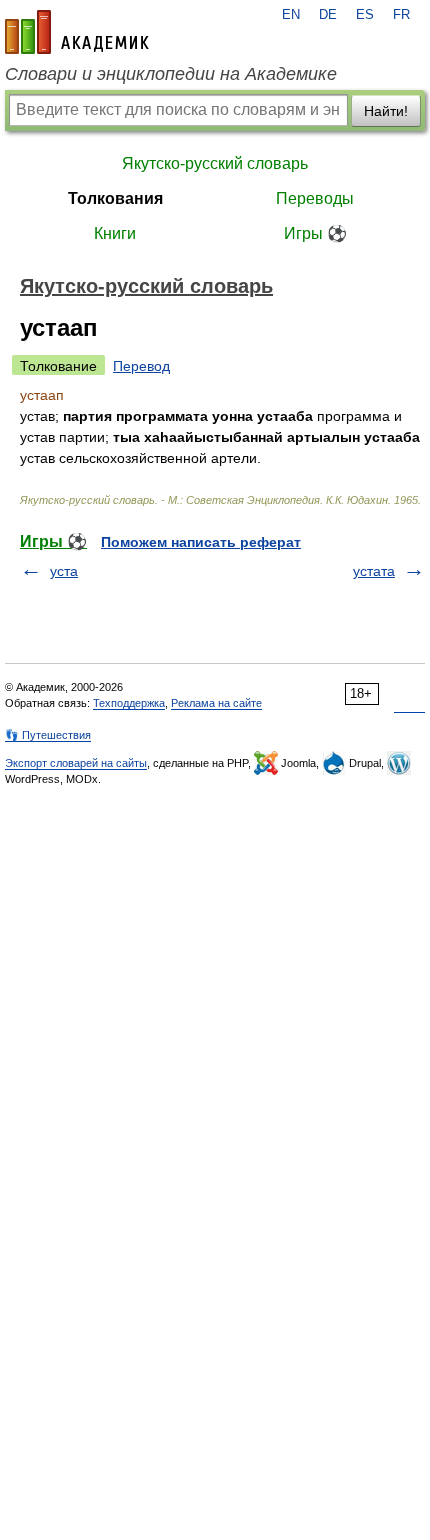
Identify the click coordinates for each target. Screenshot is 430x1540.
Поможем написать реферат (201, 542)
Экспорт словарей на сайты (76, 763)
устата (374, 571)
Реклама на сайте (216, 703)
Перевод (141, 366)
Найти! (386, 111)
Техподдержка (129, 703)
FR (401, 15)
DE (328, 15)
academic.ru (77, 32)
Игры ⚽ (315, 233)
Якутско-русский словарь (215, 163)
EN (291, 15)
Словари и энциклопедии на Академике (171, 74)
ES (365, 15)
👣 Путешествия (48, 735)
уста (64, 571)
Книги (115, 233)
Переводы (315, 198)
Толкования (115, 198)
